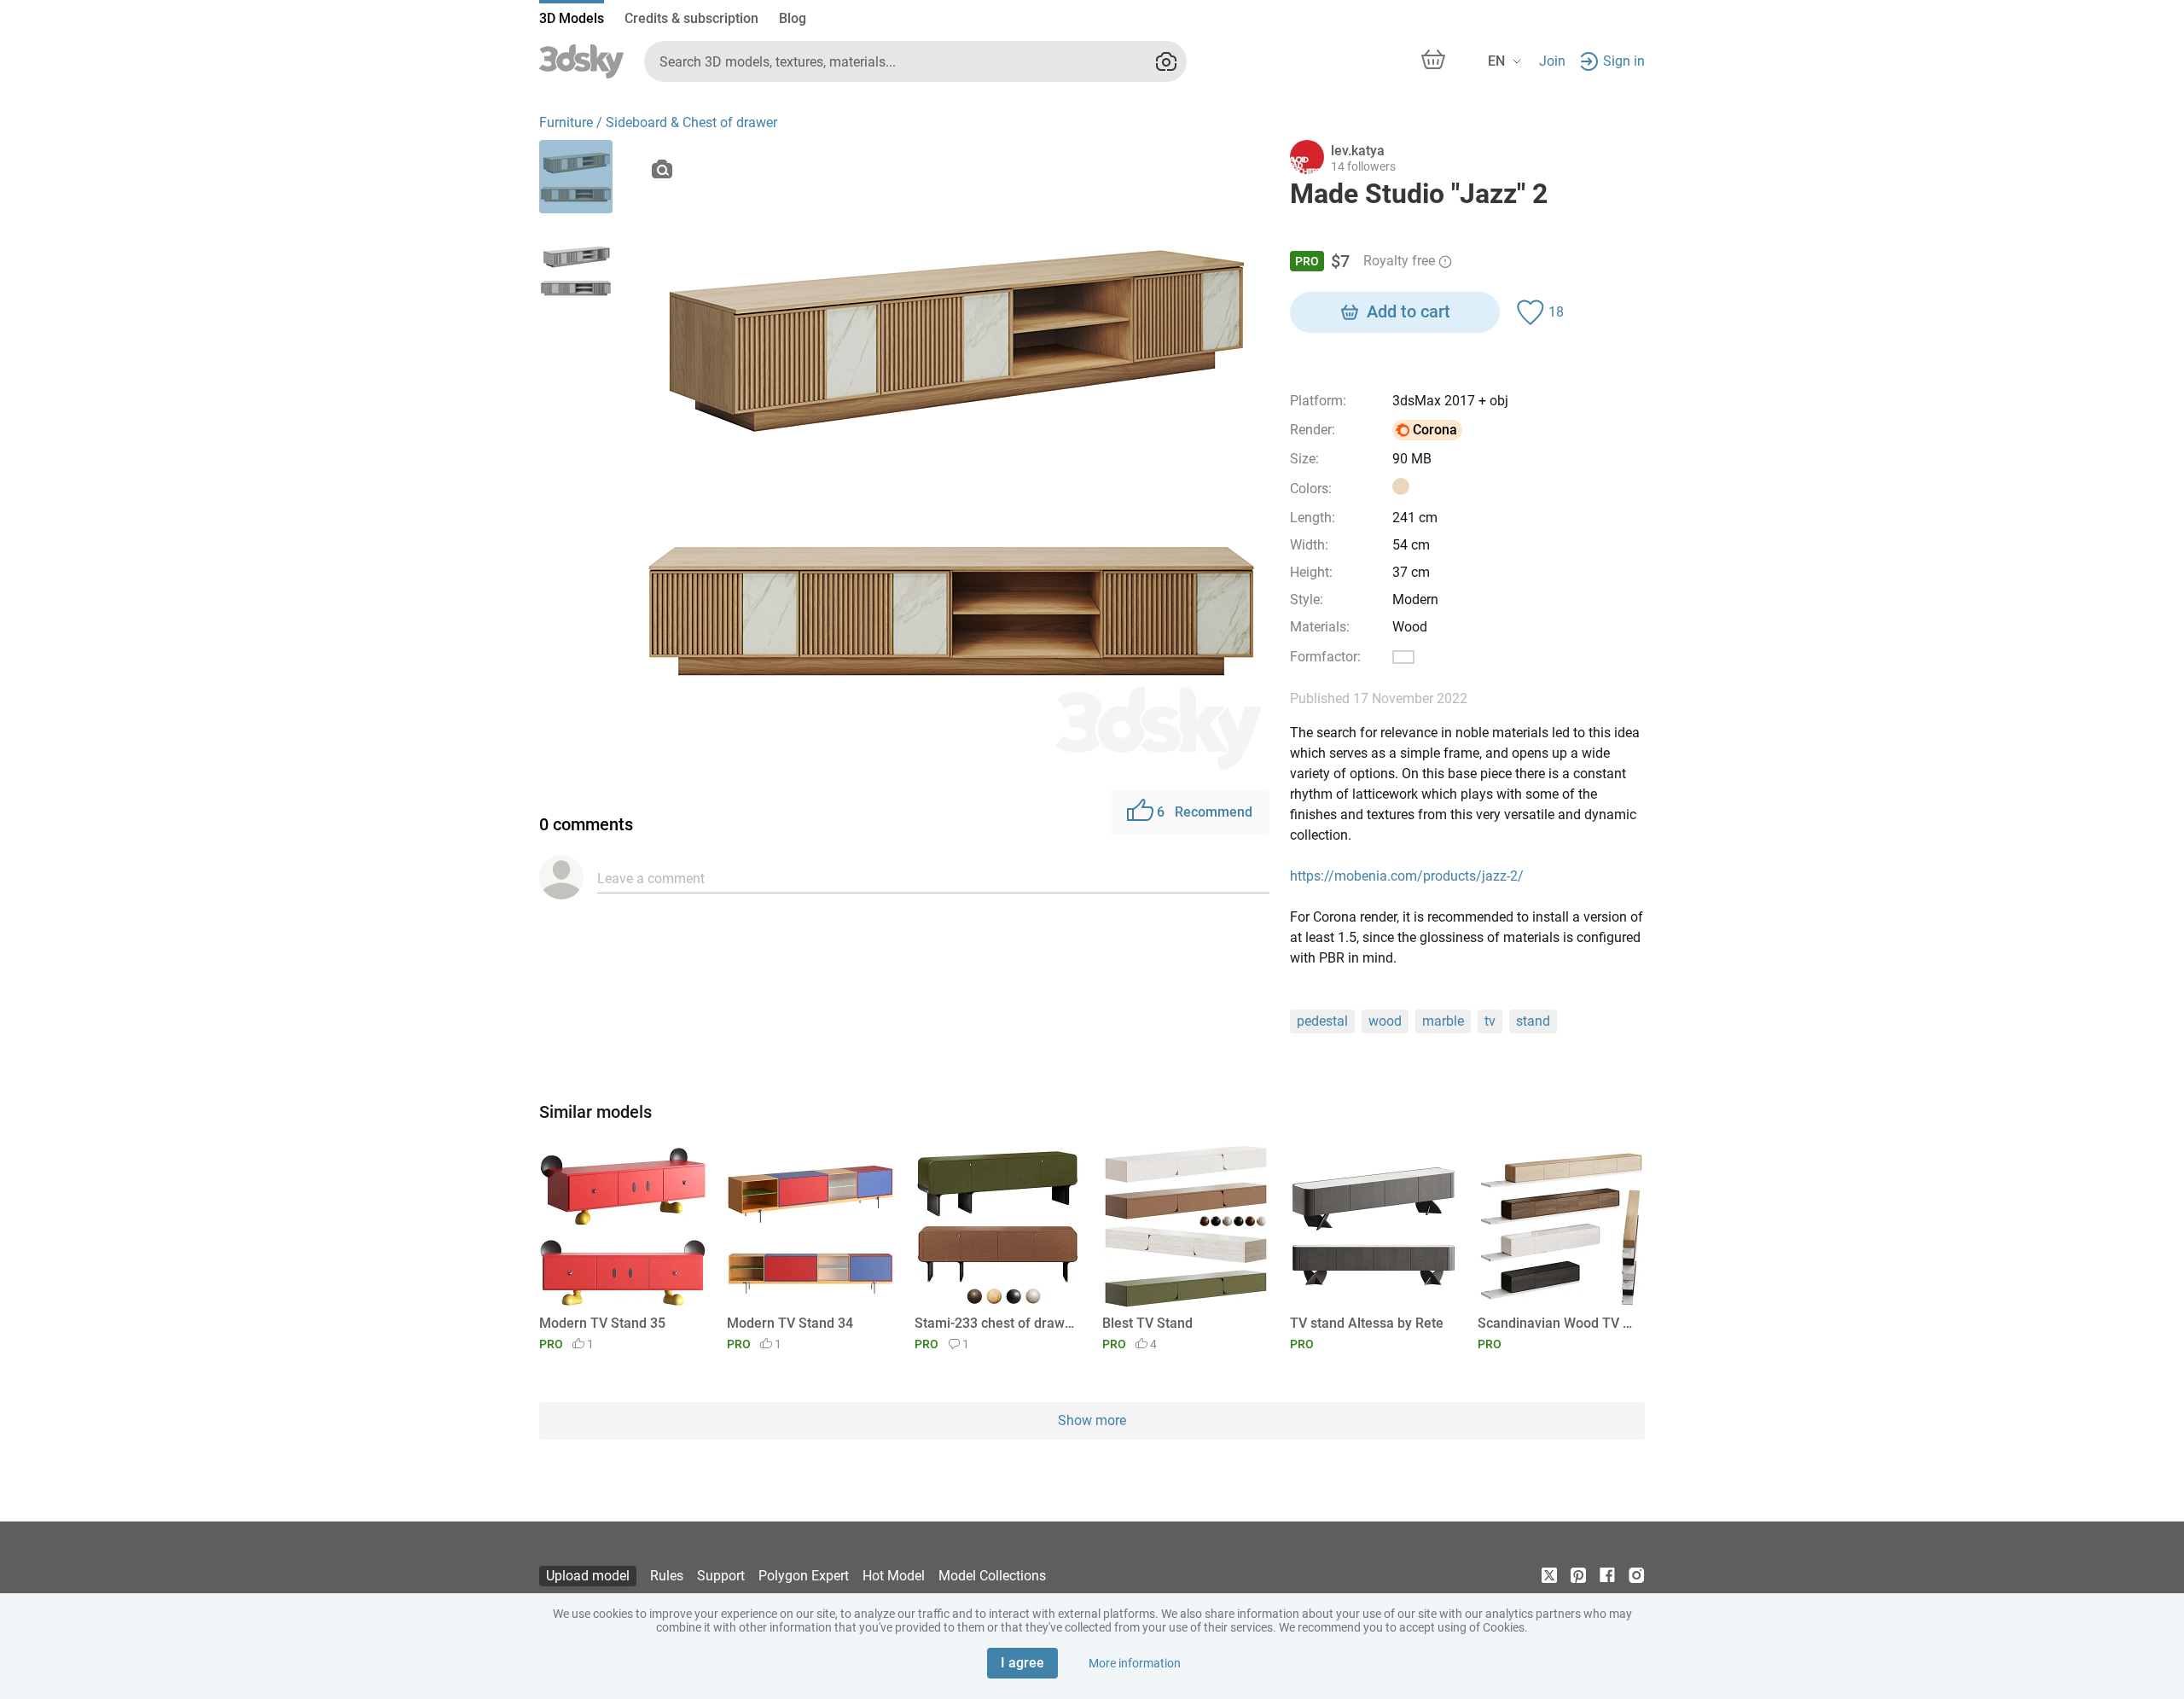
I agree (1022, 1663)
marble (1443, 1021)
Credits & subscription (691, 18)
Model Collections (992, 1576)
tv (1490, 1021)
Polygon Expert (804, 1576)
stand (1533, 1021)
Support (721, 1576)
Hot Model (894, 1576)
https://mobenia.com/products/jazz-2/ (1407, 876)
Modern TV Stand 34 (790, 1323)
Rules (667, 1576)
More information (1135, 1663)
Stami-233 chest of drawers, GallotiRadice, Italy (995, 1323)
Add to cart (1409, 311)
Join (1552, 61)
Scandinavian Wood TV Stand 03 (1558, 1323)
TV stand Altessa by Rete (1367, 1323)
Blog (793, 18)
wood (1385, 1021)
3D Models (572, 18)
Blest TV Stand (1147, 1323)
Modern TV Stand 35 (602, 1323)
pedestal (1322, 1021)
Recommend (1205, 812)
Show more (1092, 1420)
